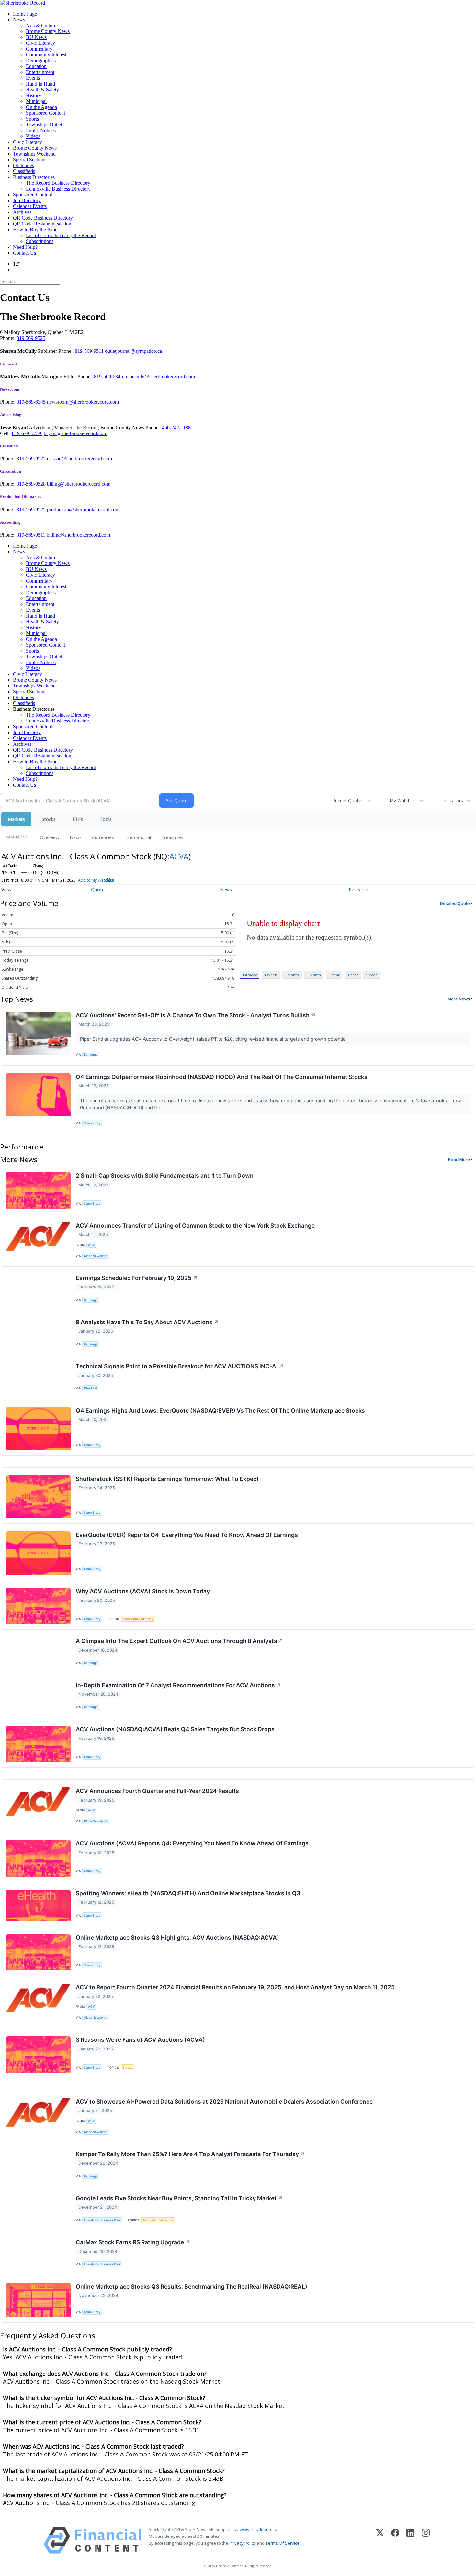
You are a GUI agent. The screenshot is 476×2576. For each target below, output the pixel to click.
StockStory (92, 1123)
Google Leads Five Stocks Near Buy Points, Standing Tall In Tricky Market (179, 2198)
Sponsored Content (45, 113)
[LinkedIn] (410, 2540)
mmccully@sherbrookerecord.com (160, 377)
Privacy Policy (243, 2543)
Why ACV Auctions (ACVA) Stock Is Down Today (143, 1591)
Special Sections (30, 160)
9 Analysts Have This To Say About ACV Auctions (147, 1322)
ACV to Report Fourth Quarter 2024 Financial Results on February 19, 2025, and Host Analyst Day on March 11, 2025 (235, 1987)
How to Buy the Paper (36, 230)
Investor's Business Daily (102, 2220)
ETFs (78, 819)
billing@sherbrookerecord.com (79, 484)
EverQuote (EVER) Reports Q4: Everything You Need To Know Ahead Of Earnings (187, 1535)
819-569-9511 (90, 351)
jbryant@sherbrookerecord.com (75, 433)
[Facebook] (395, 2540)
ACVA (179, 856)
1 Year (334, 975)
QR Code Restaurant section (42, 224)
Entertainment (40, 72)
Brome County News (48, 31)
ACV (91, 1245)
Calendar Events (30, 206)
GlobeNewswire (96, 1256)
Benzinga (91, 1054)
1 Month (292, 975)
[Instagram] (426, 2540)
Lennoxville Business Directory (58, 189)
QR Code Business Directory (43, 218)
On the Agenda (41, 107)
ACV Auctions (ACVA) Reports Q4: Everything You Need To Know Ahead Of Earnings (192, 1843)
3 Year (353, 975)
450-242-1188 (176, 427)
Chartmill (90, 1388)
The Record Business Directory (58, 183)
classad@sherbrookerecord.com (79, 459)
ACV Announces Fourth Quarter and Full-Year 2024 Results (157, 1791)
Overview (50, 837)
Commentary (39, 49)
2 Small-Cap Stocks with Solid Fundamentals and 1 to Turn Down (165, 1176)
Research (358, 889)
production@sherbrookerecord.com (83, 509)
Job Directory (27, 200)
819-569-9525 (32, 459)
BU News (36, 37)
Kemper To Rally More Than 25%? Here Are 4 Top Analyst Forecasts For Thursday (190, 2154)
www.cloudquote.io (258, 2529)
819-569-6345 (109, 377)
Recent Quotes (348, 800)
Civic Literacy (40, 43)
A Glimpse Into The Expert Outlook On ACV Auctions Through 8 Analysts (180, 1641)
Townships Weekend (34, 154)
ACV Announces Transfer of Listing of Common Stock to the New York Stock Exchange (195, 1225)
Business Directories (34, 177)
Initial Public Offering (138, 1619)
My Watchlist (403, 800)
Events (33, 78)
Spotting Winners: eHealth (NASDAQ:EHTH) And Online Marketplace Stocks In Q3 (188, 1893)
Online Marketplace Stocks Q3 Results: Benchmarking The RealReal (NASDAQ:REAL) (192, 2287)
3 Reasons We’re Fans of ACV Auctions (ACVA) (140, 2040)
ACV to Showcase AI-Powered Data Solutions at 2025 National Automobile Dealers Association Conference (224, 2102)
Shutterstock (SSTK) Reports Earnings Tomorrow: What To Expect (167, 1479)
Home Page (25, 14)
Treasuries (172, 837)
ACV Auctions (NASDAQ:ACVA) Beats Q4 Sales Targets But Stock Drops (175, 1729)
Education (36, 66)
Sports (32, 119)
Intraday (250, 975)
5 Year (371, 975)
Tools (106, 819)
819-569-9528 (32, 484)
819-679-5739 (27, 433)
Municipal (36, 101)
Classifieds (24, 171)
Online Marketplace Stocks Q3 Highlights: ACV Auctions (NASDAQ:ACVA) (177, 1938)
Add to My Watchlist (96, 880)
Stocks (49, 819)
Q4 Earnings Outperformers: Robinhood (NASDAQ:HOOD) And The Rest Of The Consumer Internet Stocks (222, 1077)
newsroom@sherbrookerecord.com (83, 402)
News (19, 20)
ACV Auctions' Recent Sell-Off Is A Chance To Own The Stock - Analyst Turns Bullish (196, 1015)
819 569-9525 (31, 338)
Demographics (41, 60)
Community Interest (46, 55)
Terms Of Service (283, 2543)
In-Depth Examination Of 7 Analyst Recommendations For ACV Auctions (178, 1685)
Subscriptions (40, 241)
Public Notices (41, 130)
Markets (16, 819)
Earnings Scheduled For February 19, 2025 (137, 1278)
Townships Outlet (44, 125)
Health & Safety (42, 90)
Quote (98, 889)
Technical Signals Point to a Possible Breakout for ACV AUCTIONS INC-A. (180, 1366)
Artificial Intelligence (158, 2220)
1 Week (271, 975)
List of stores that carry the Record (61, 235)
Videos (33, 136)
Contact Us (24, 253)
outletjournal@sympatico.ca (133, 351)
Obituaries (23, 165)
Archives (22, 212)
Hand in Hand (40, 84)
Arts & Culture (41, 25)
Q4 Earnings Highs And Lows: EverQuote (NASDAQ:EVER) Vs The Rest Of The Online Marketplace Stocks (220, 1410)
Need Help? (25, 247)
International (138, 837)
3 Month (314, 975)
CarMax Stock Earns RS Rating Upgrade (133, 2242)
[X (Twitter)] (380, 2540)
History (34, 95)
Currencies (103, 837)
